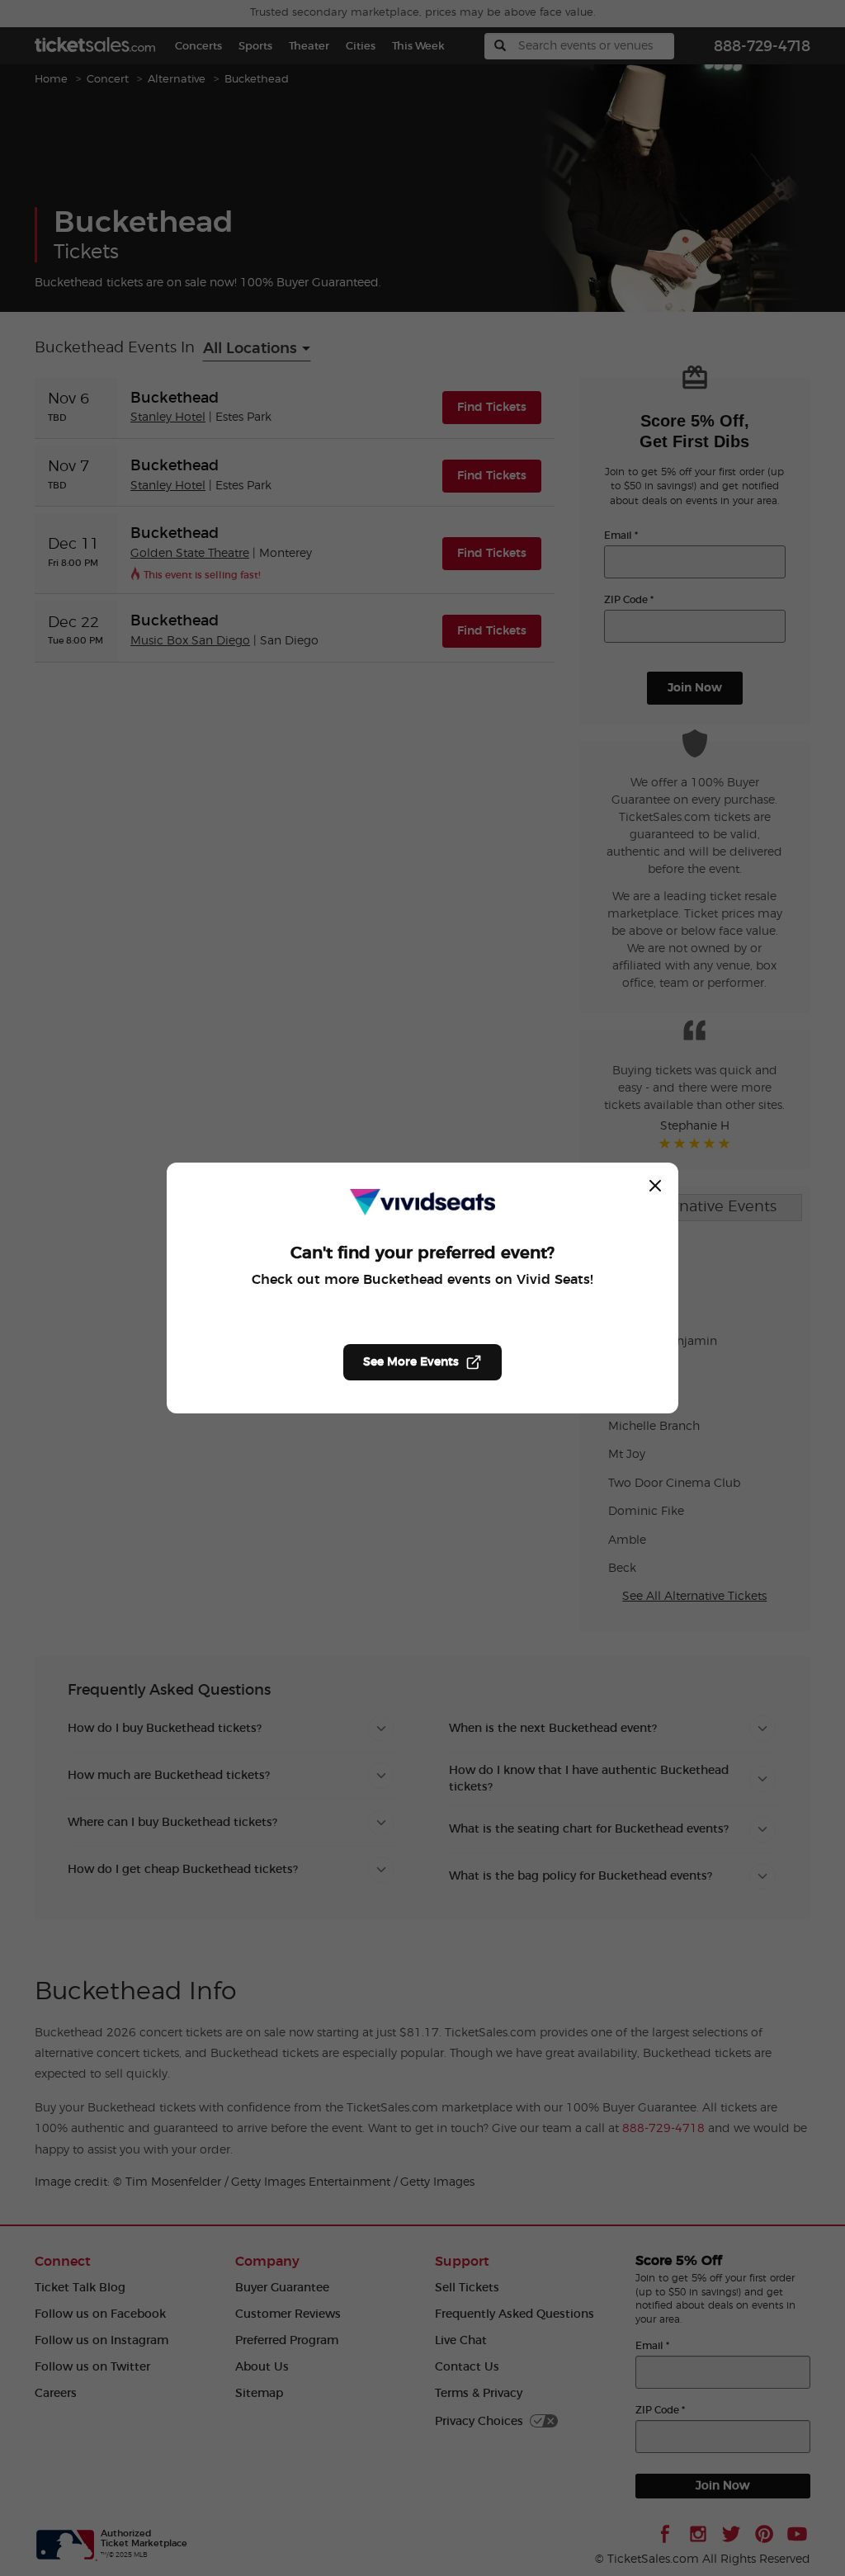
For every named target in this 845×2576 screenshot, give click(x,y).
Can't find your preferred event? (422, 1253)
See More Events (411, 1362)
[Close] (655, 1186)
